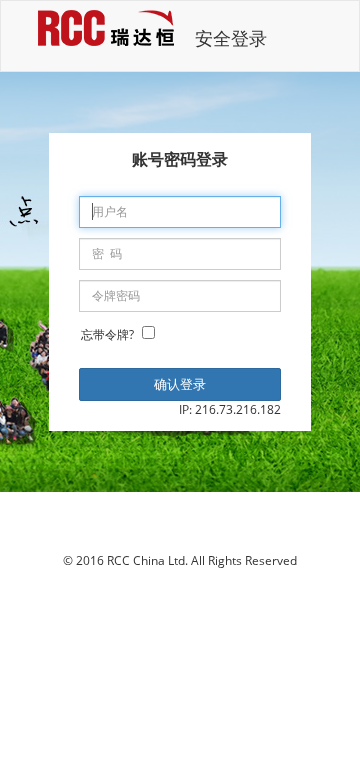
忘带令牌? (107, 334)
